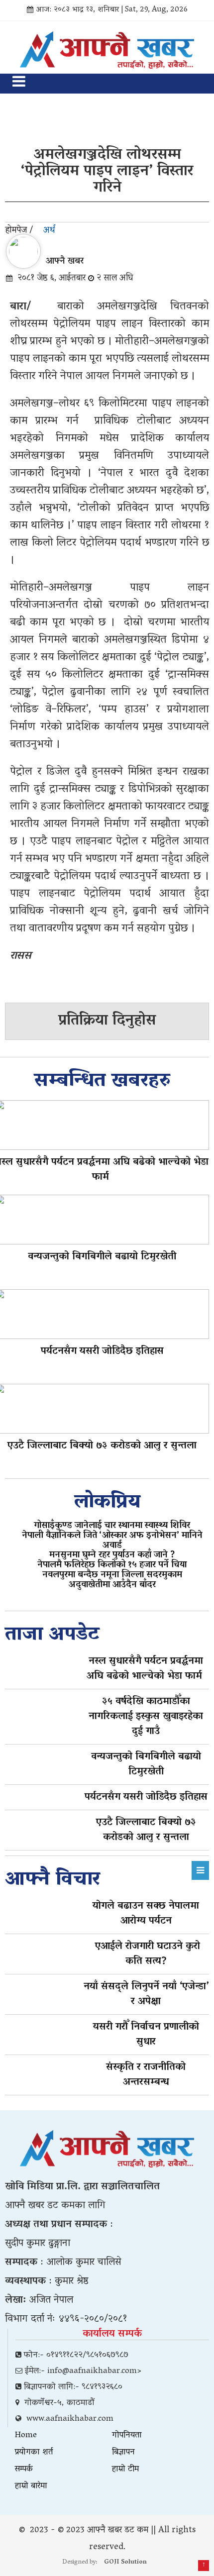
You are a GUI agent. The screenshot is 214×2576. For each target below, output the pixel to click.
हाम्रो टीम (125, 2470)
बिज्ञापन (123, 2453)
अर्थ (49, 231)
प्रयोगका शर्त (34, 2453)
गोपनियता (127, 2436)
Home (26, 2436)
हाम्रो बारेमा (31, 2486)
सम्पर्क (24, 2470)
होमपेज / (19, 231)
